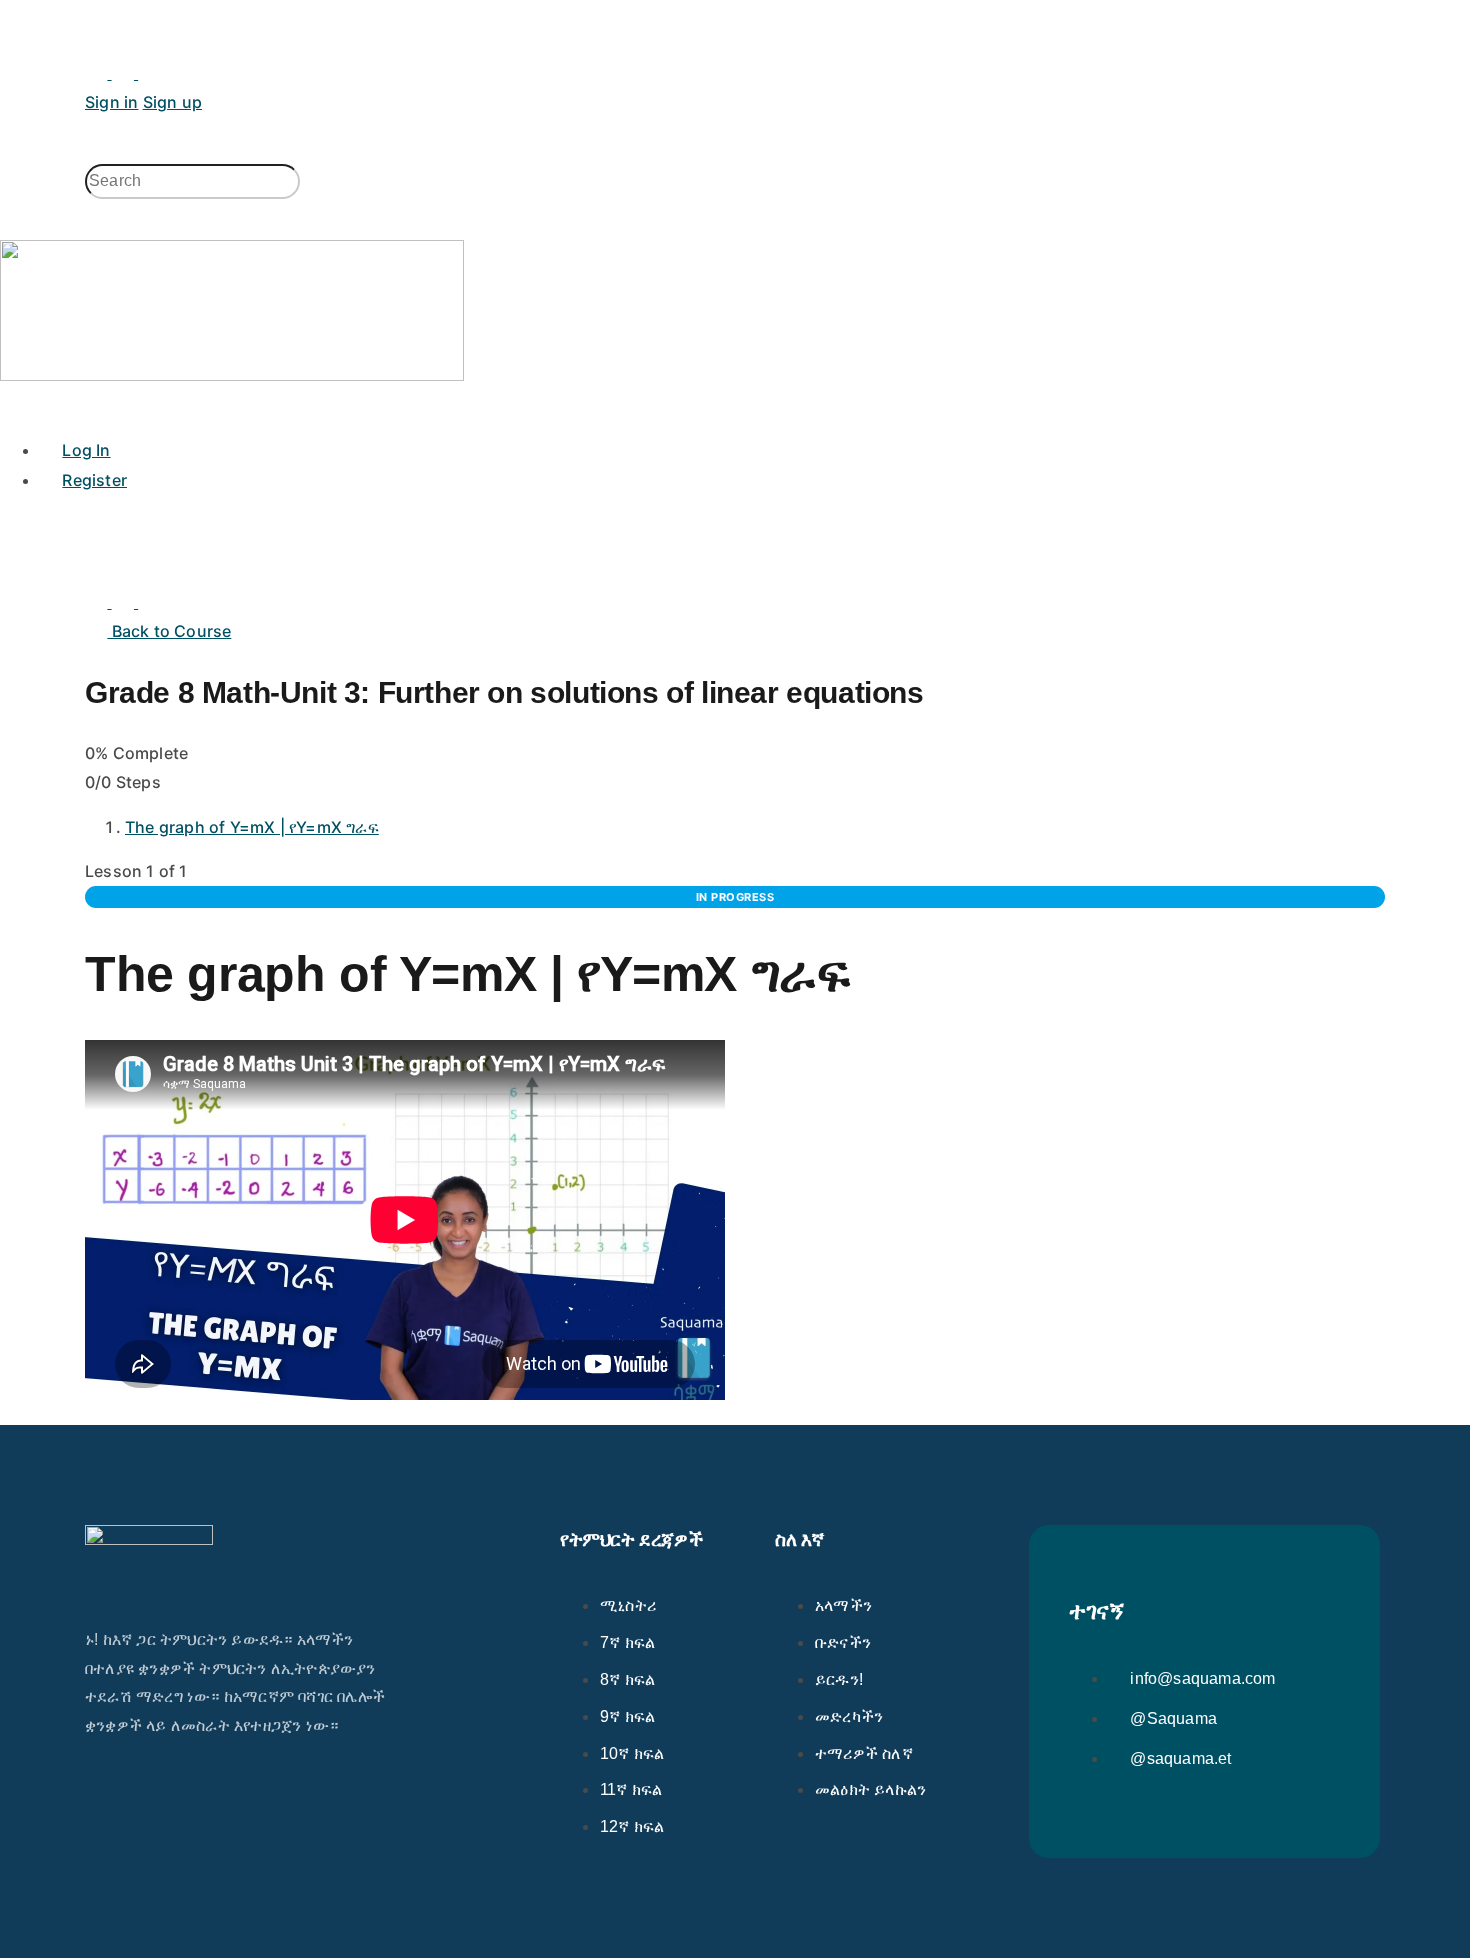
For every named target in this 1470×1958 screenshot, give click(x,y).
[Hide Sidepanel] (11, 149)
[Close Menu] (11, 404)
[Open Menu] (11, 90)
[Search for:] (192, 181)
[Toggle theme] (111, 73)
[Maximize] (149, 73)
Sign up (172, 102)
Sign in (111, 102)
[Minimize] (176, 73)
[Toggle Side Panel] (96, 14)
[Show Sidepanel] (38, 149)
